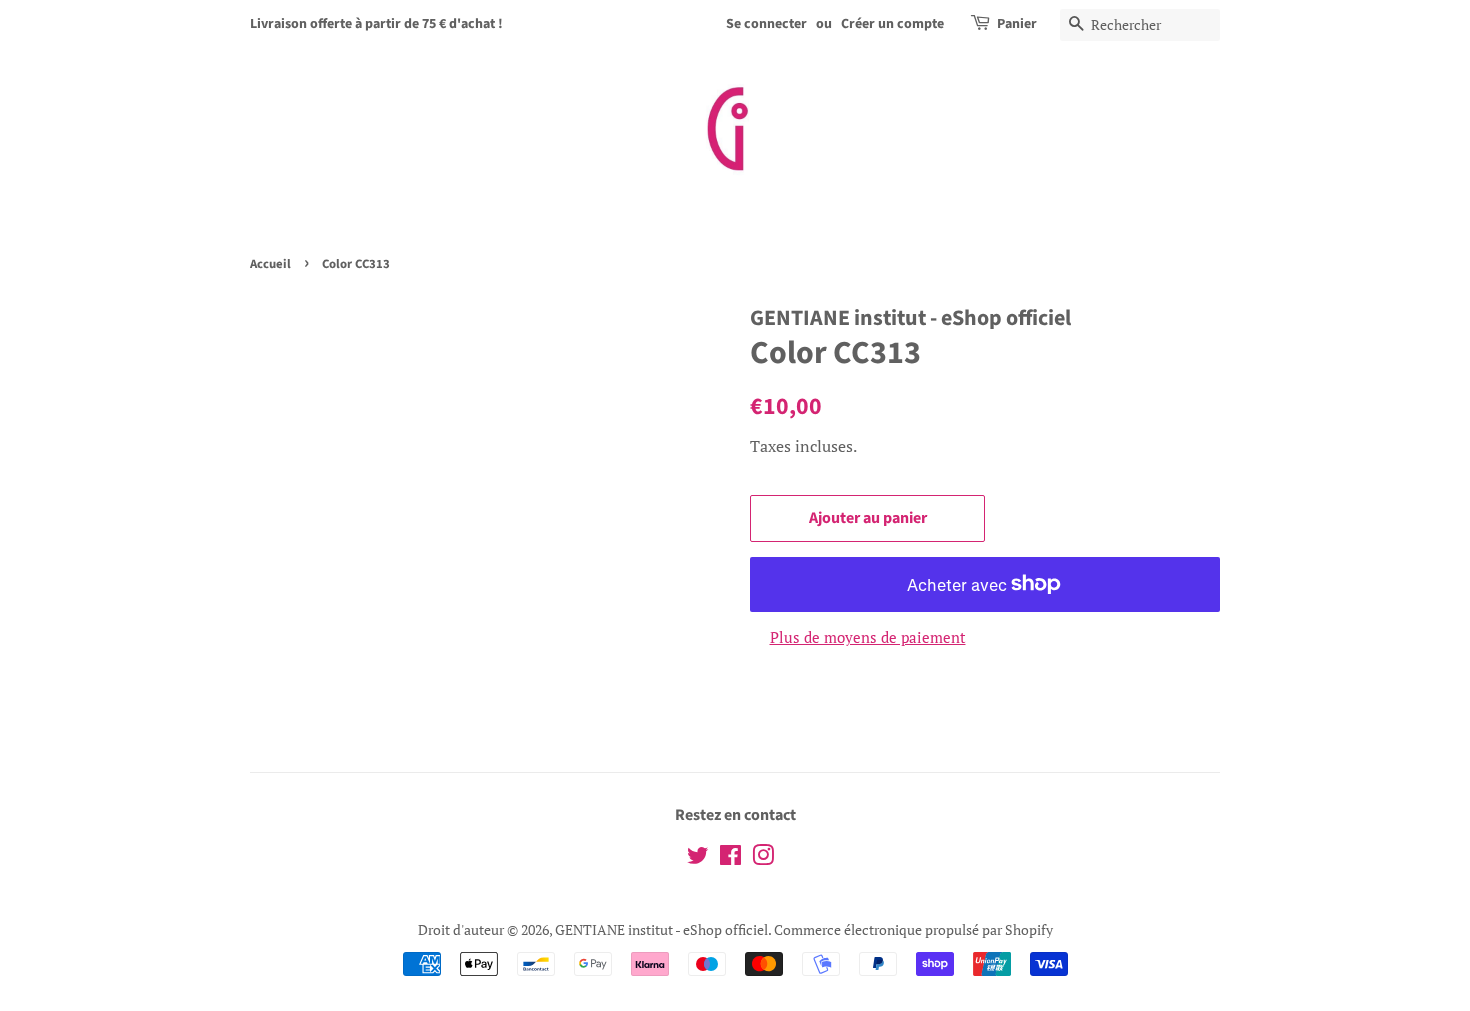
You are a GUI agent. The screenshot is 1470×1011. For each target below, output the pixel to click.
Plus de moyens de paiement (868, 637)
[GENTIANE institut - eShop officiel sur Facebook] (730, 858)
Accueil (270, 264)
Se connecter (766, 24)
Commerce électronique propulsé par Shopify (913, 929)
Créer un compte (892, 24)
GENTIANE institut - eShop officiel (661, 929)
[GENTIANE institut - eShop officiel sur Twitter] (698, 858)
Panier (1017, 24)
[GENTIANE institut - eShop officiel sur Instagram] (763, 858)
